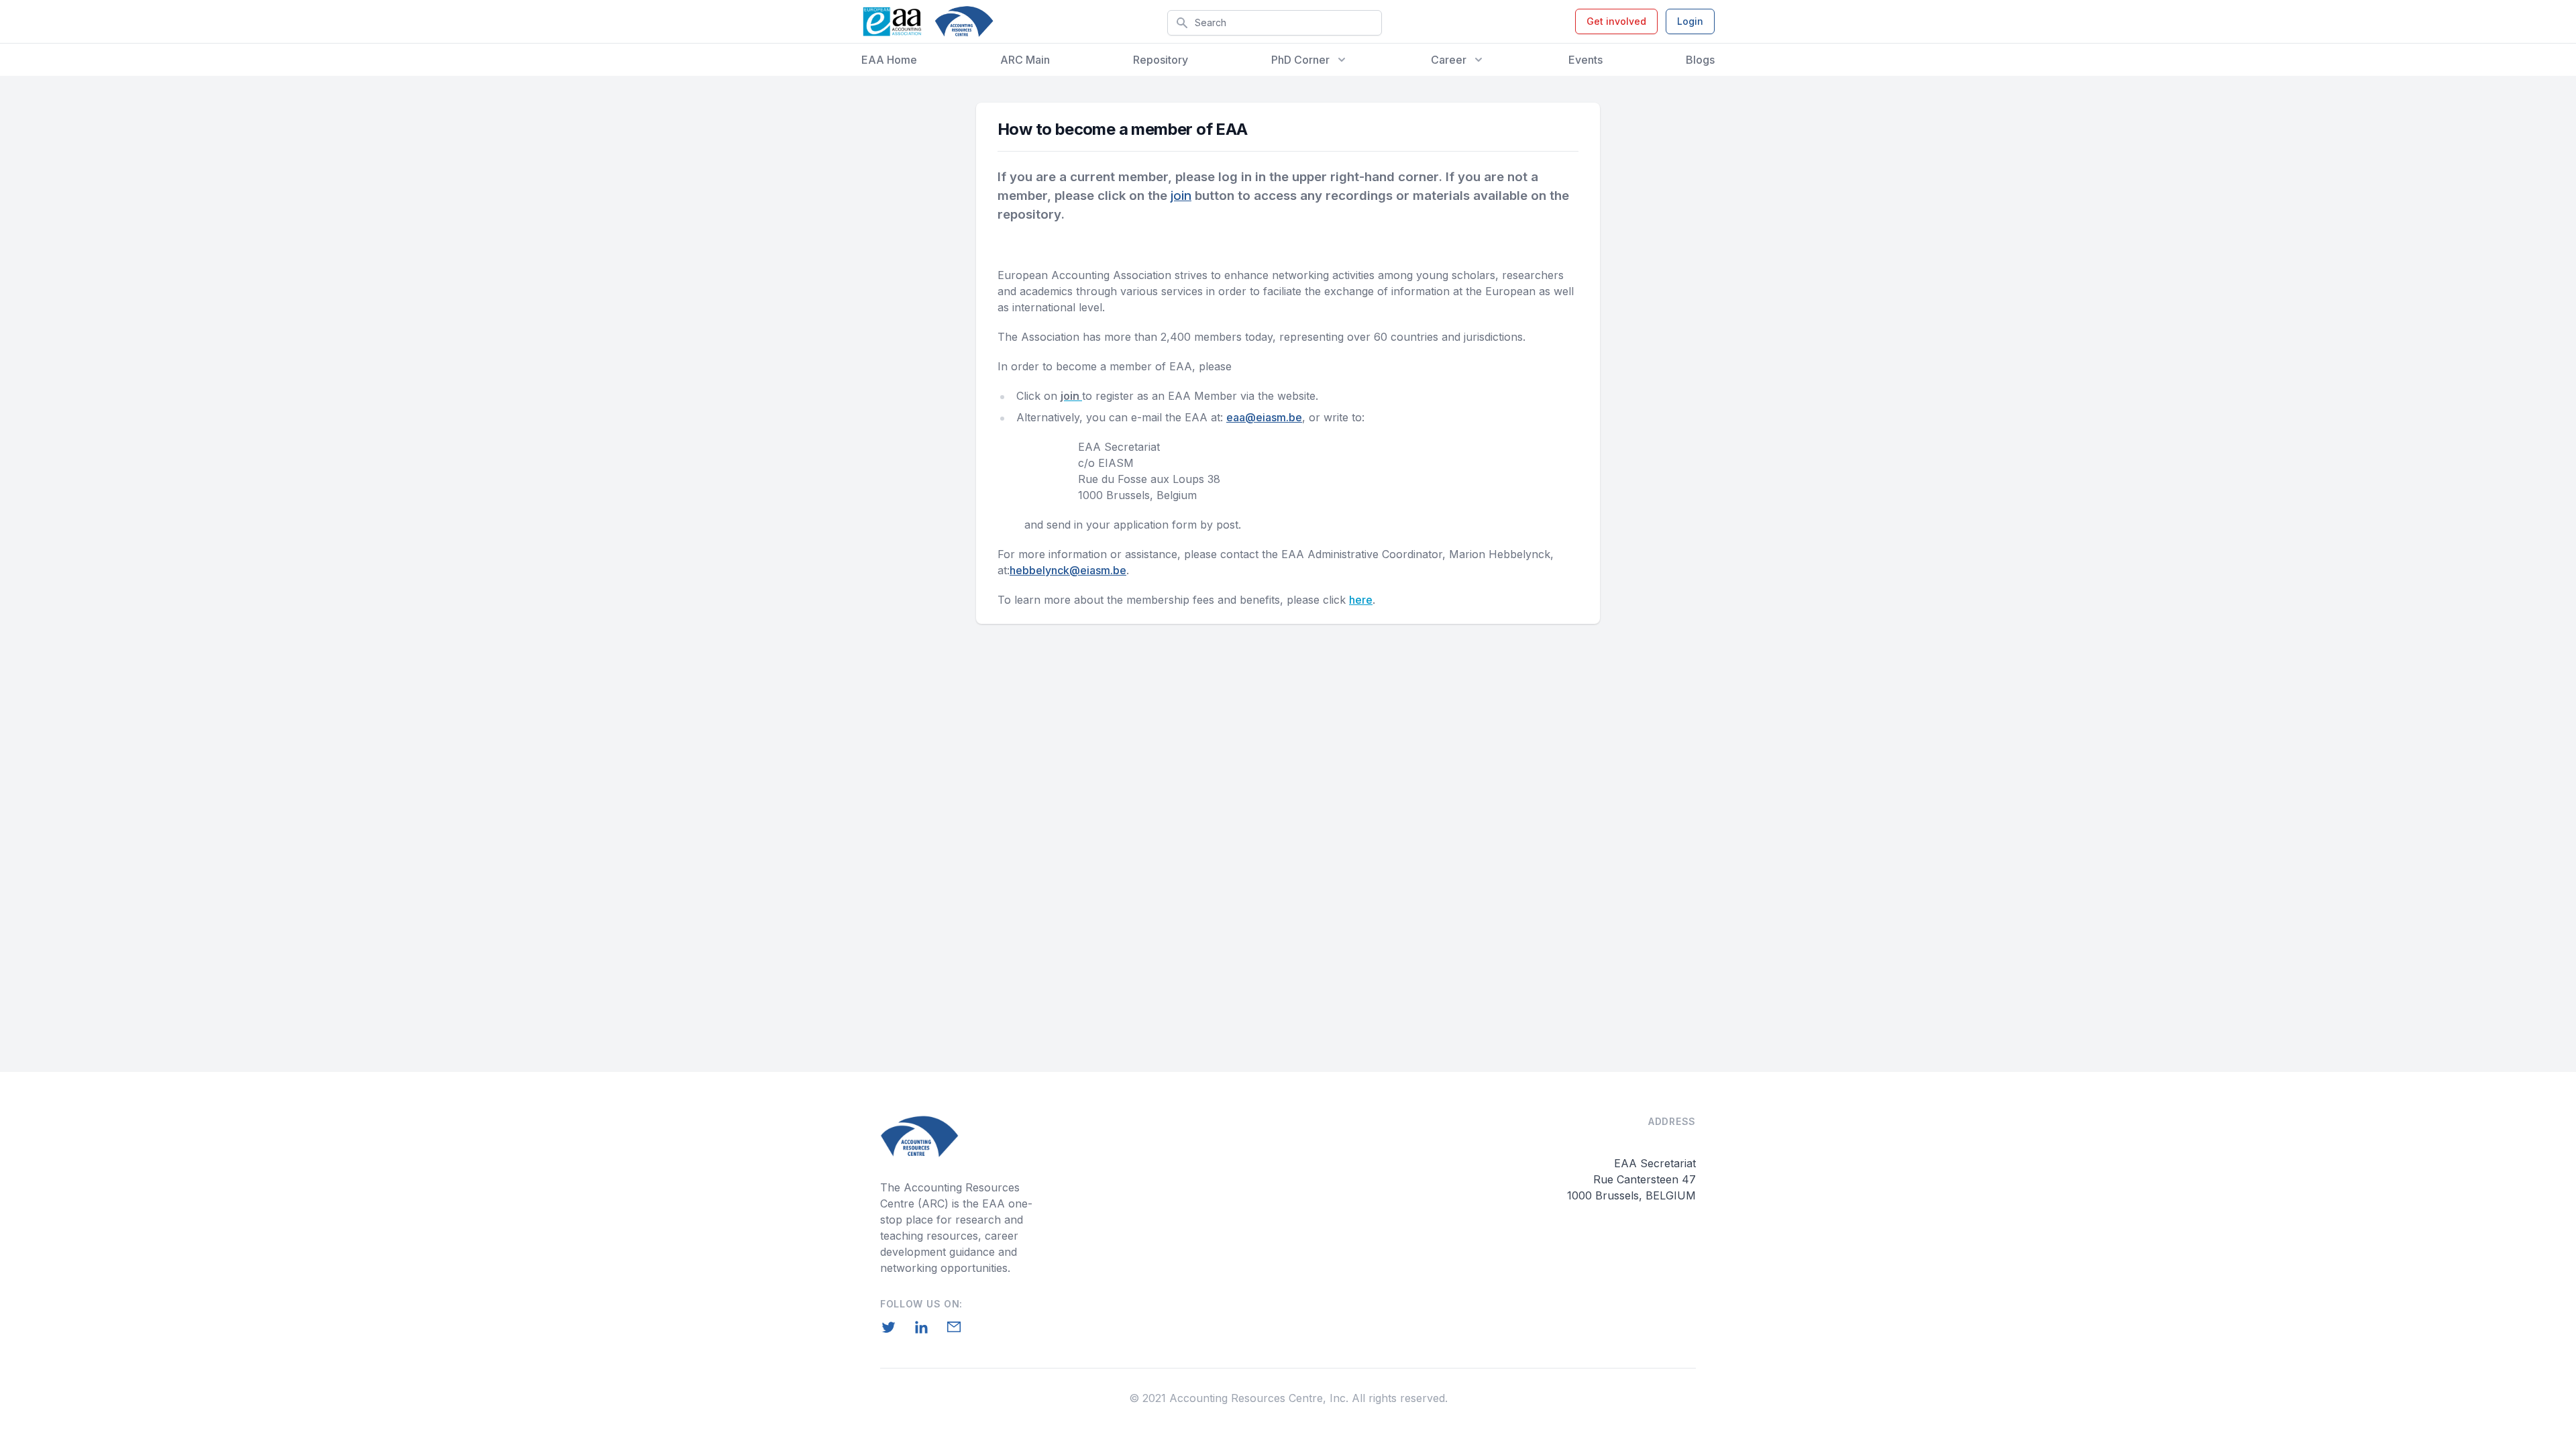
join (1181, 196)
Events (1586, 60)
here (1361, 600)
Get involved (1616, 21)
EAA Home (889, 60)
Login (1690, 21)
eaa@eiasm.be (1264, 417)
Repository (1161, 60)
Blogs (1700, 60)
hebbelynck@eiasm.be (1068, 570)
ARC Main (1025, 60)
